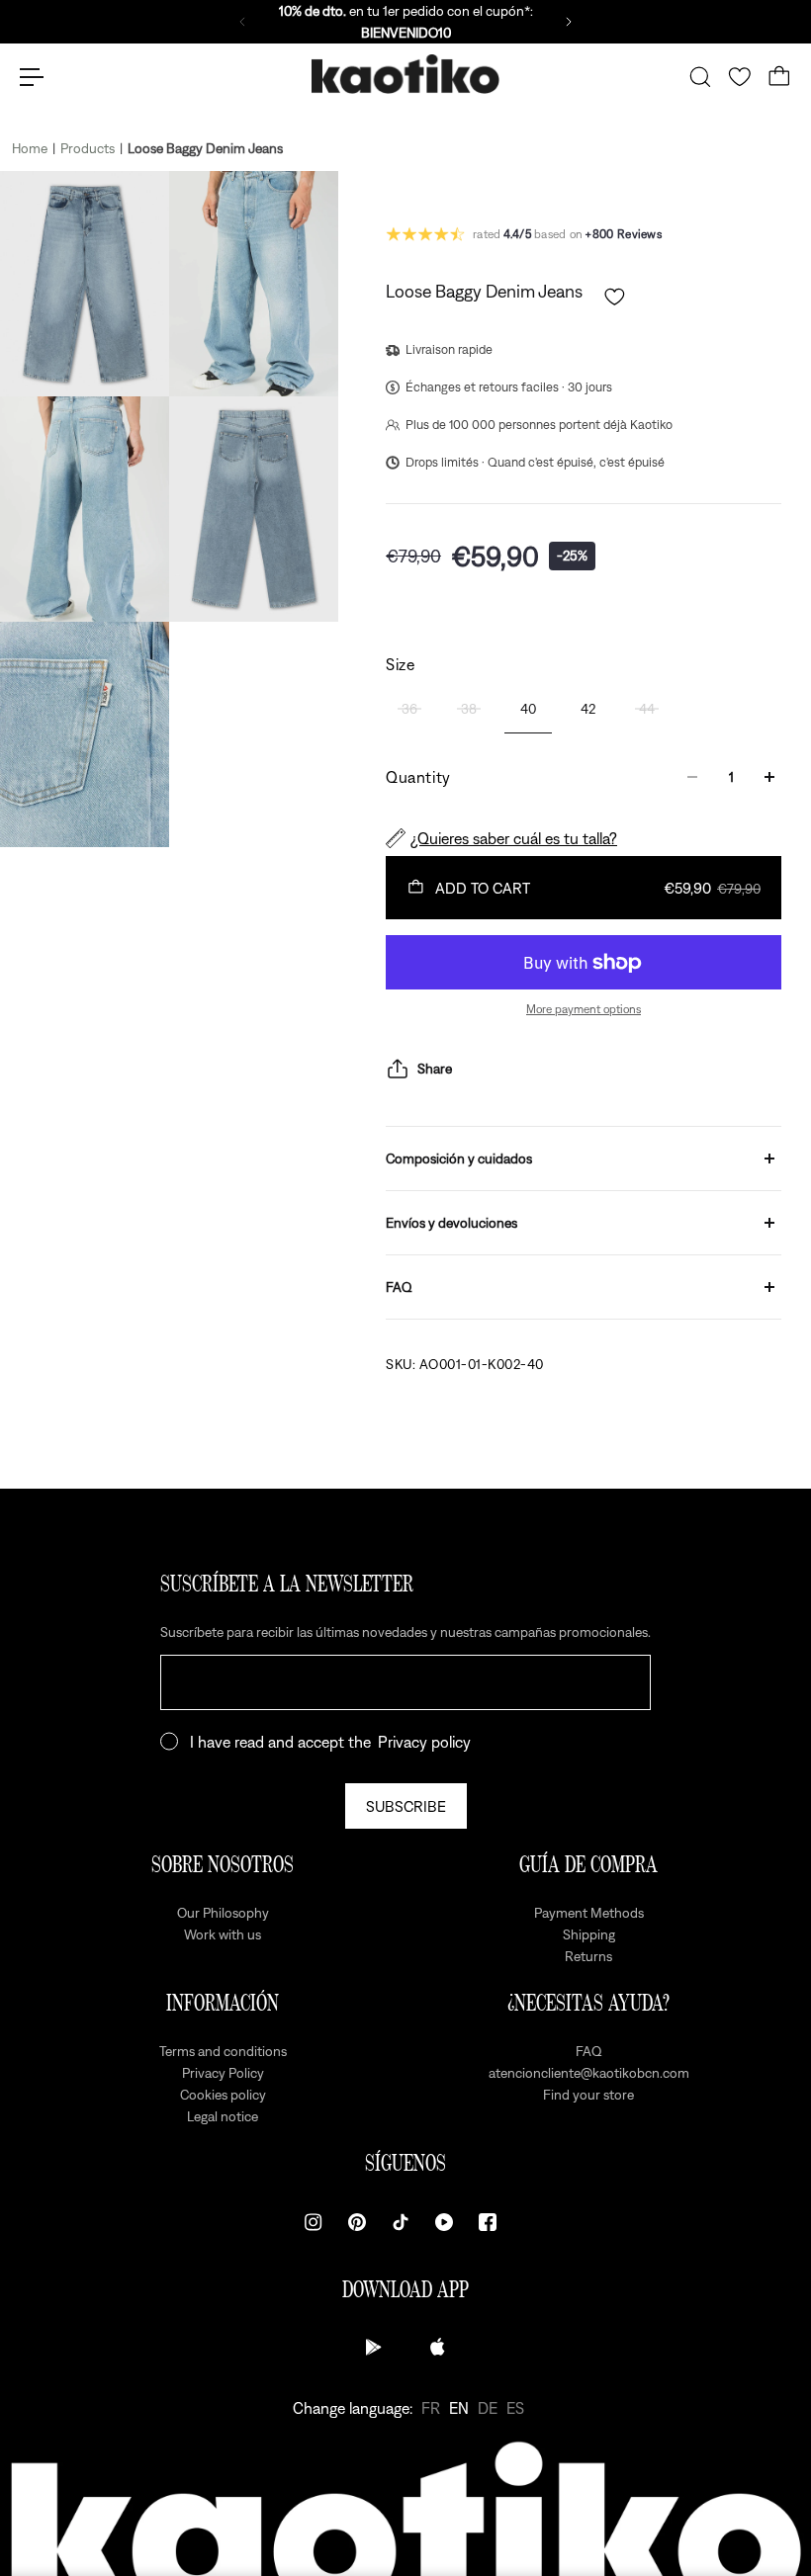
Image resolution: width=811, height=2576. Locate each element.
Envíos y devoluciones (451, 1223)
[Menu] (32, 77)
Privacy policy (424, 1742)
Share (435, 1069)
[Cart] (779, 77)
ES (515, 2408)
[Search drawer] (700, 77)
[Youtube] (444, 2222)
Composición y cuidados (459, 1159)
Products (88, 148)
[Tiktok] (401, 2222)
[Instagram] (314, 2222)
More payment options (584, 1009)
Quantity (418, 777)
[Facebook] (488, 2222)
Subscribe (406, 1806)
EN (459, 2408)
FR (431, 2408)
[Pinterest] (357, 2222)
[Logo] (405, 78)
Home (30, 148)
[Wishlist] (740, 77)
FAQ (399, 1287)
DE (488, 2408)
